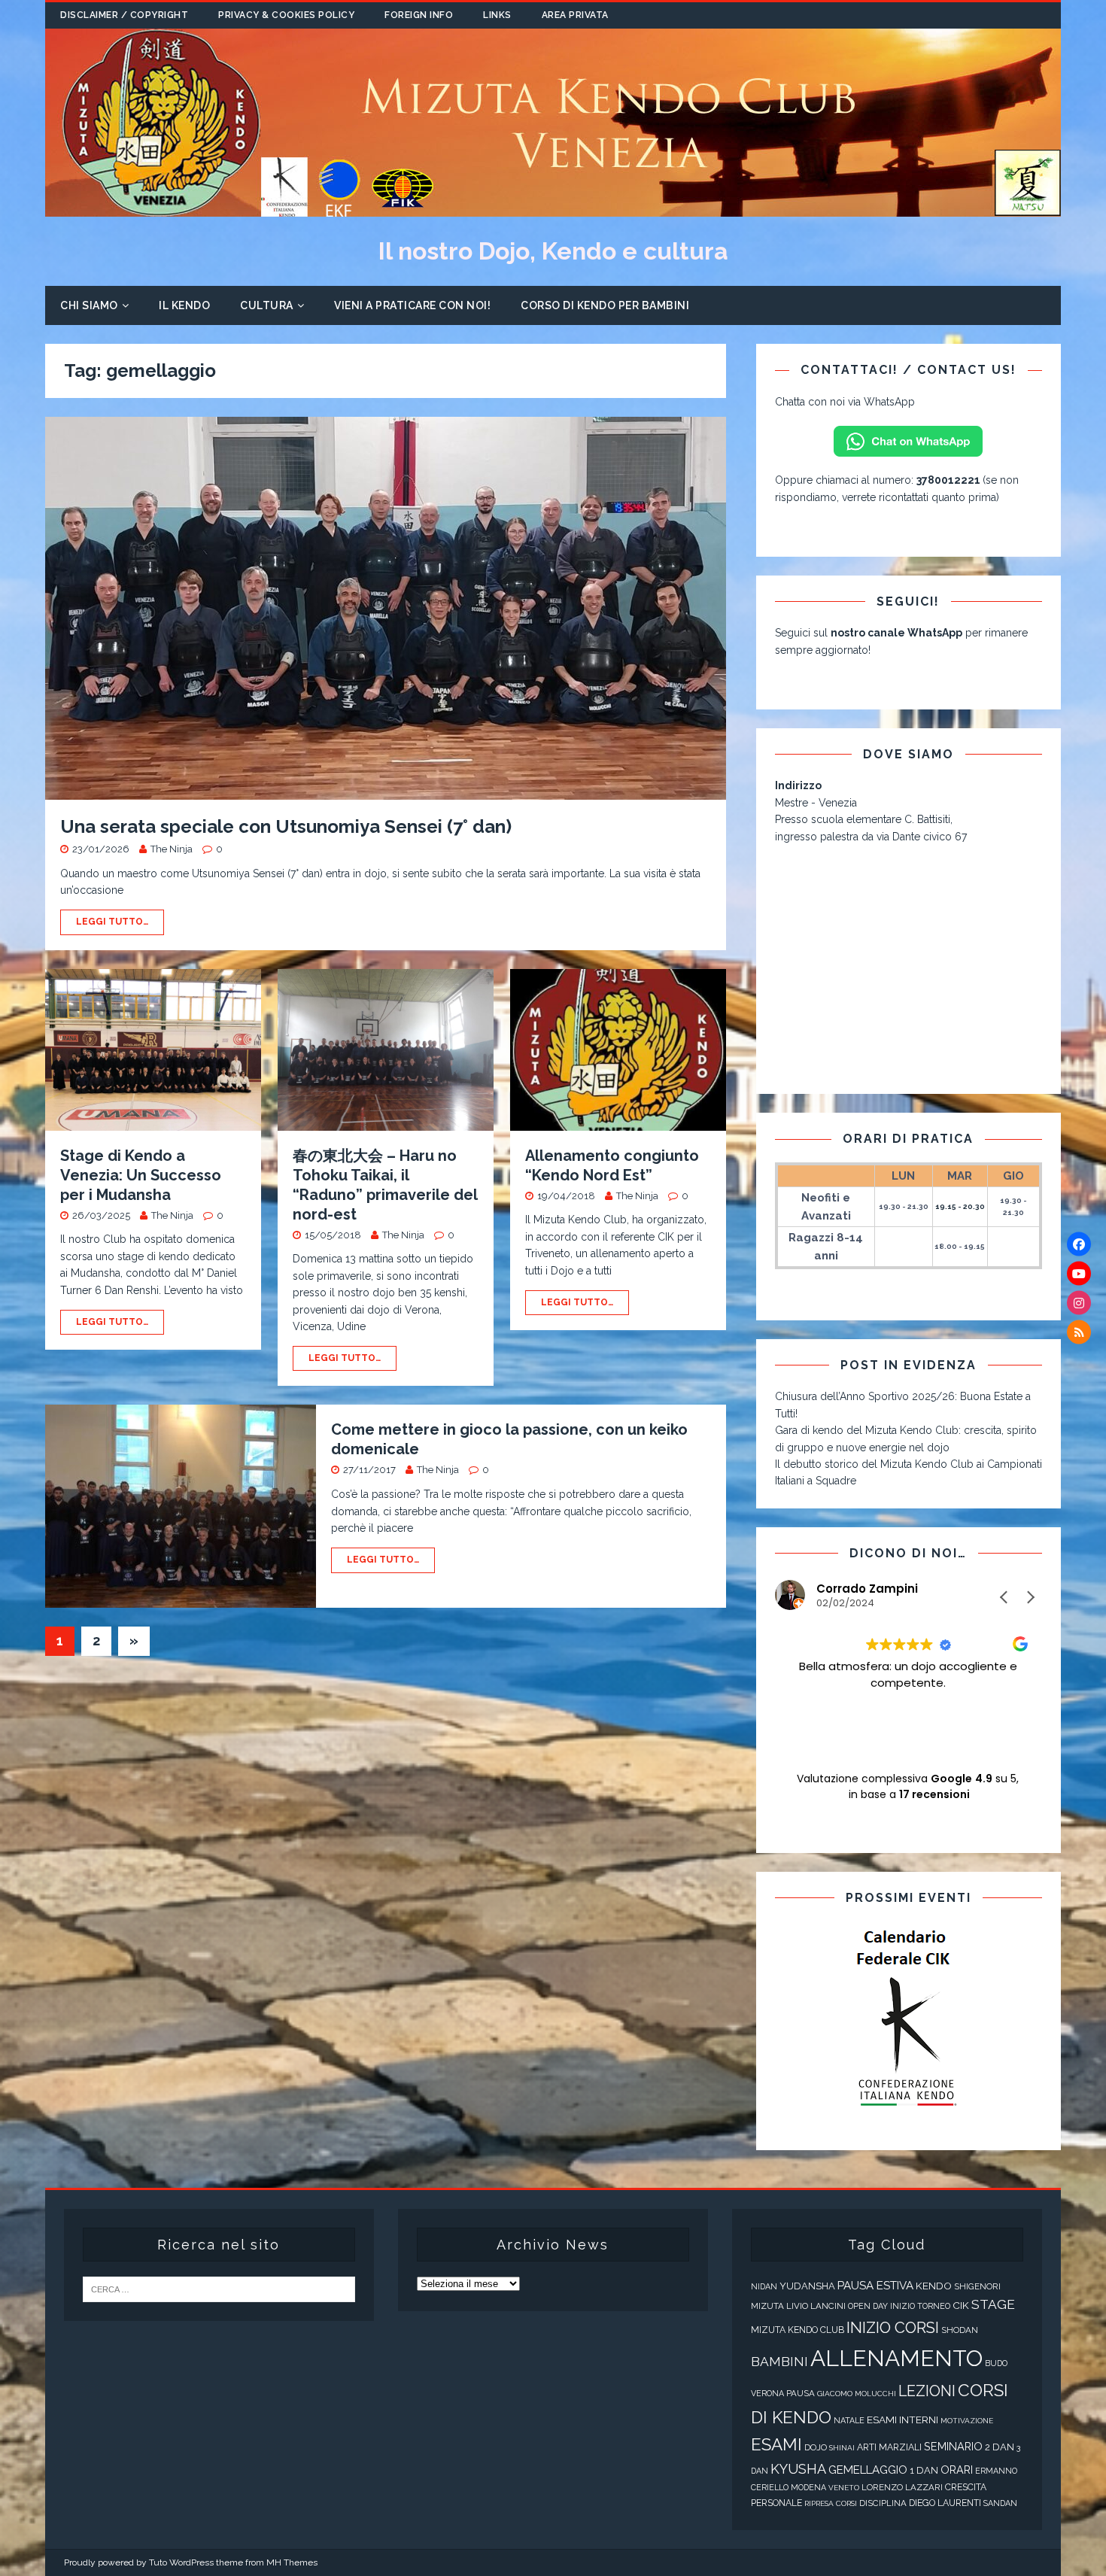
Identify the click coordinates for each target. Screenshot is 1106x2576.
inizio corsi (893, 2328)
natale (849, 2421)
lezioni (927, 2391)
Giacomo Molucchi (857, 2394)
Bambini (779, 2362)
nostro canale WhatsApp (896, 633)
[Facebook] (1079, 1244)
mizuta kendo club (798, 2330)
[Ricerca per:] (219, 2289)
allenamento (896, 2358)
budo (996, 2363)
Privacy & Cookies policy (286, 15)
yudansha (807, 2286)
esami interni (902, 2420)
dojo (816, 2447)
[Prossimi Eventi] (908, 2019)
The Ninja (172, 849)
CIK (961, 2305)
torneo (934, 2306)
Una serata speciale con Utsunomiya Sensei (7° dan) (286, 826)
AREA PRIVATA (575, 15)
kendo (934, 2286)
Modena (808, 2488)
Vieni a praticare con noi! (412, 305)
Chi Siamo (89, 305)
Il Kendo (184, 305)
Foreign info (419, 15)
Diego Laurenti (945, 2503)
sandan (1000, 2503)
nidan (764, 2287)
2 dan (1000, 2447)
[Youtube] (1079, 1274)
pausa (801, 2393)
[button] (1030, 1597)
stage (993, 2304)
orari (957, 2470)
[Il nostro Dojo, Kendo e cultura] (553, 208)
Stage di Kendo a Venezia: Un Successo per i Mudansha (141, 1175)
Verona (767, 2394)
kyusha (798, 2469)
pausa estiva (875, 2286)
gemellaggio (868, 2470)
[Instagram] (1079, 1303)
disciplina (883, 2503)
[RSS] (1079, 1332)
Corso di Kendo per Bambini (605, 305)
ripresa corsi (831, 2503)
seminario (953, 2446)
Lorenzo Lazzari (902, 2487)
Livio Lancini (816, 2306)
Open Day (868, 2306)
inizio (902, 2306)
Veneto (844, 2488)
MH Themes (292, 2562)
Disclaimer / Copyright (124, 15)
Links (497, 15)
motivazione (967, 2421)
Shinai (842, 2448)
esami (776, 2444)
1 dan (924, 2470)
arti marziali (889, 2447)
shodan (960, 2330)
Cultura (267, 305)
